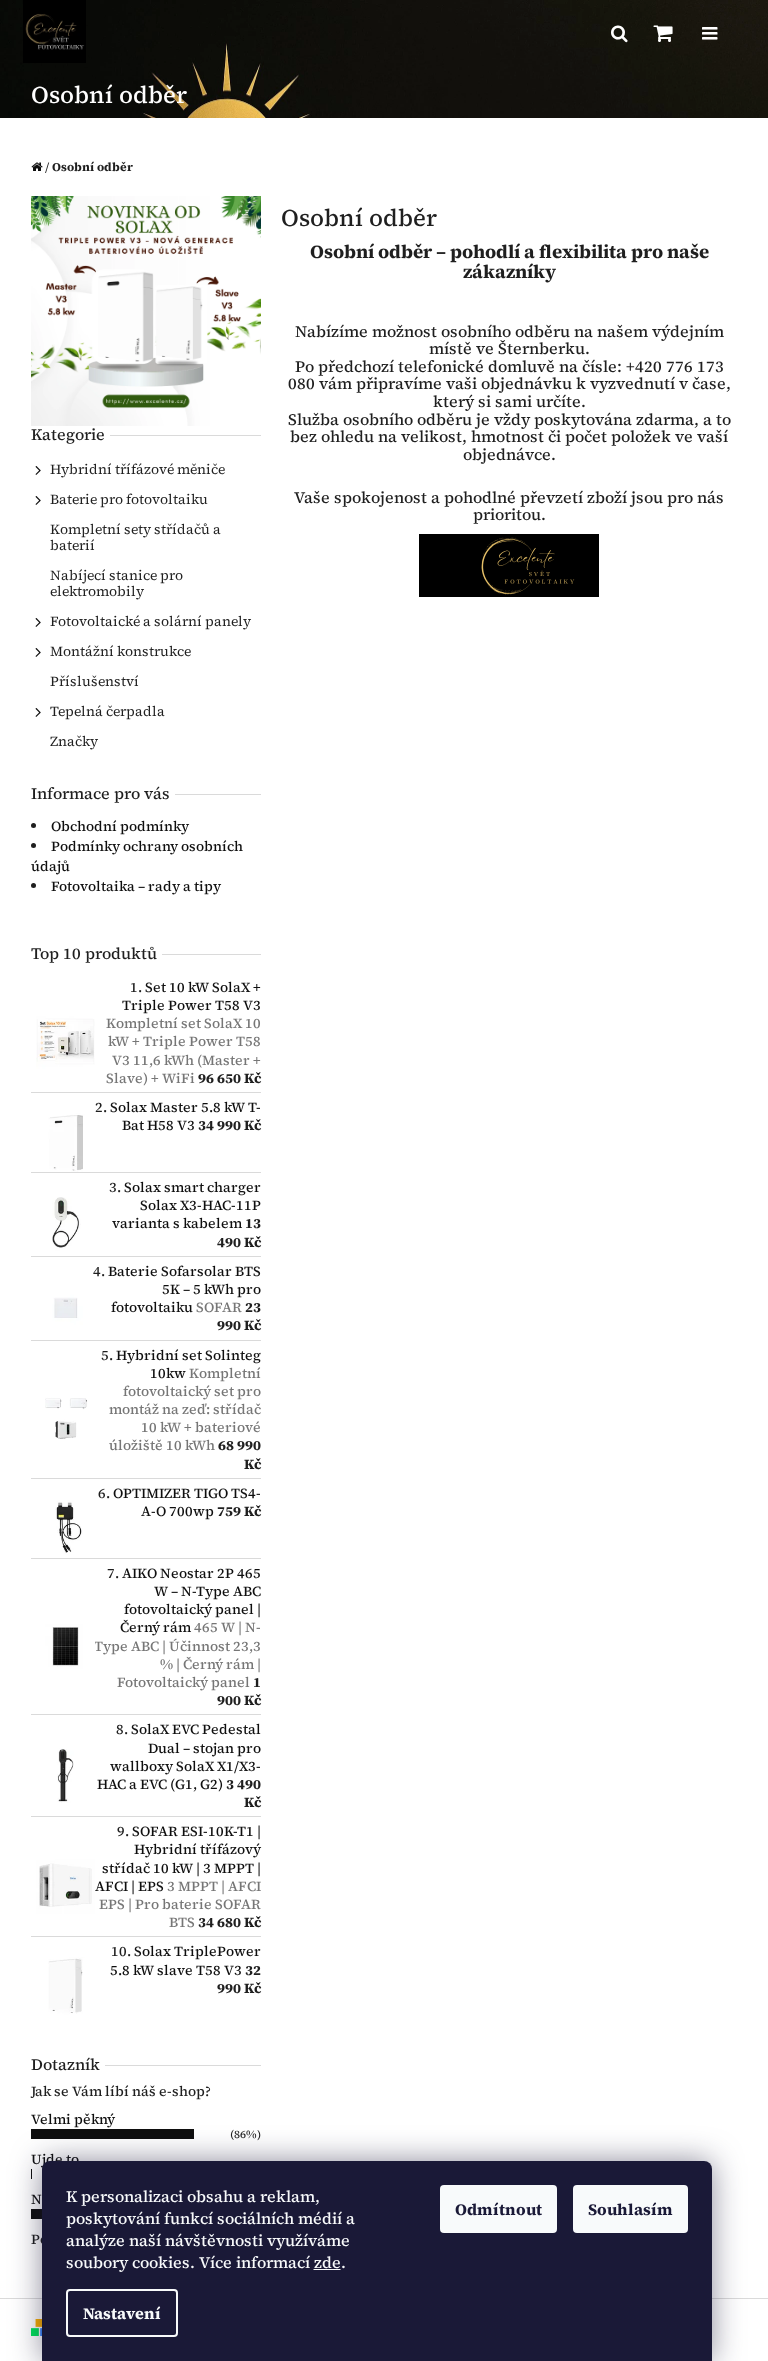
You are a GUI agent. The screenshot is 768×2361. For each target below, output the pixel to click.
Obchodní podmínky (120, 826)
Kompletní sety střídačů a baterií (135, 537)
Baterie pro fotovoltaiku (129, 499)
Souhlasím (630, 2209)
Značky (74, 741)
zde (327, 2262)
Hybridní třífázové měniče (137, 469)
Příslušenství (94, 681)
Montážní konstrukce (120, 651)
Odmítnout (498, 2209)
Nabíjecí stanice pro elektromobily (116, 583)
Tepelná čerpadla (107, 711)
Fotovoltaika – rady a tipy (136, 886)
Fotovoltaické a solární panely (150, 621)
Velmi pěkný (73, 2119)
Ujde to (55, 2159)
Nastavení (122, 2313)
